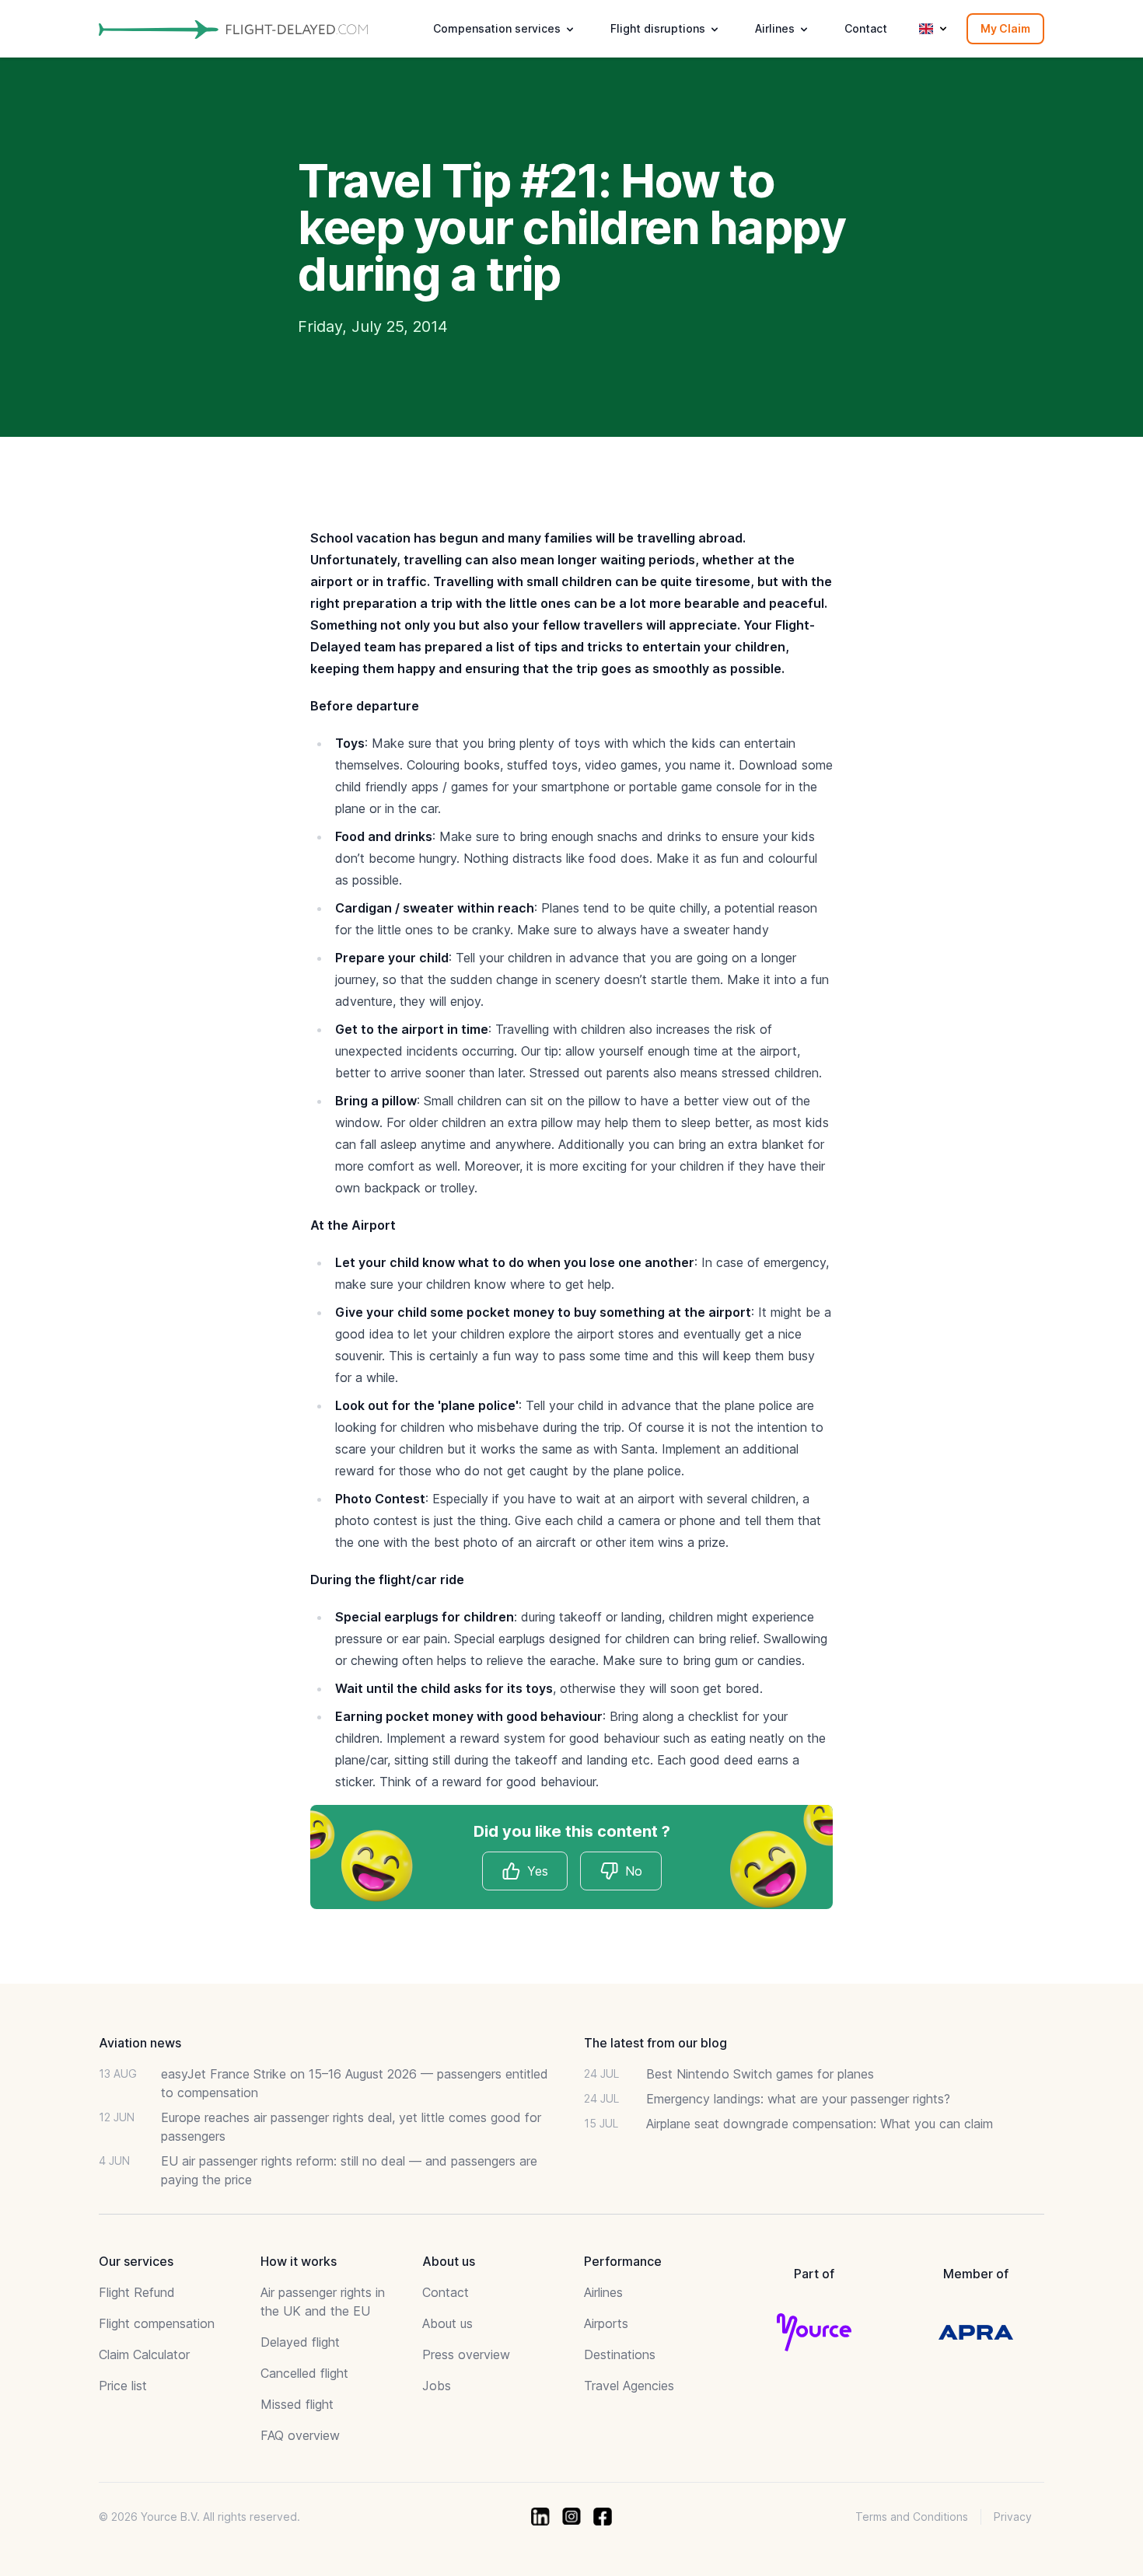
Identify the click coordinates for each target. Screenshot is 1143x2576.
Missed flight (297, 2404)
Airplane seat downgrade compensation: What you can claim (820, 2124)
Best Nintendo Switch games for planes (760, 2074)
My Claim (1005, 28)
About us (447, 2323)
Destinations (620, 2354)
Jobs (437, 2386)
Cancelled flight (304, 2373)
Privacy (1013, 2517)
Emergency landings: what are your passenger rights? (798, 2099)
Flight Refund (137, 2292)
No (634, 1871)
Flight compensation (157, 2323)
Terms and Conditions (912, 2517)
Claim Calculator (144, 2354)
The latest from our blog (655, 2043)
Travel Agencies (629, 2386)
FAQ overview (300, 2435)
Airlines (603, 2292)
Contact (866, 28)
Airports (606, 2323)
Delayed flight (300, 2342)
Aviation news (140, 2043)
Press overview (466, 2354)
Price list (123, 2386)
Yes (538, 1871)
